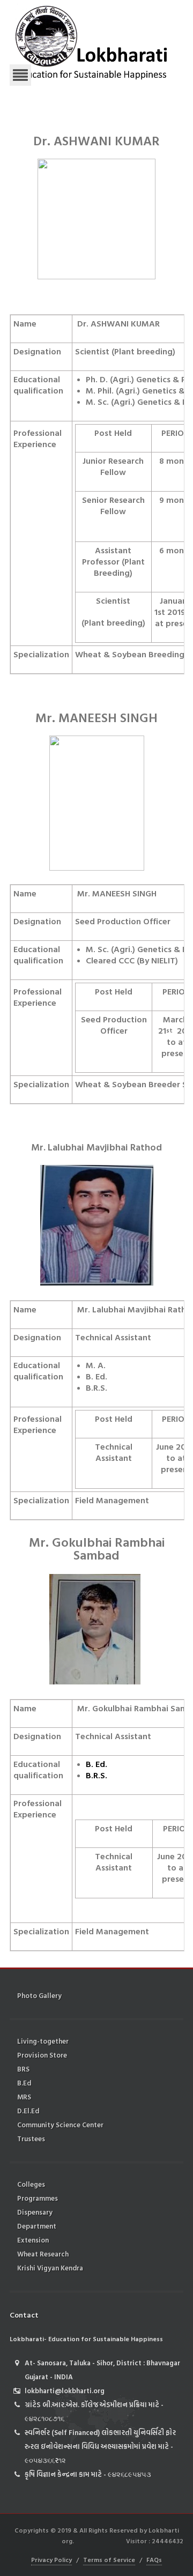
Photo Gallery (39, 1995)
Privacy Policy (51, 2559)
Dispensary (35, 2212)
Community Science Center (60, 2125)
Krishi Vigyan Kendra (50, 2268)
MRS (24, 2097)
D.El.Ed (28, 2111)
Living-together (43, 2041)
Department (37, 2226)
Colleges (31, 2184)
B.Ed (24, 2083)
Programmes (38, 2198)
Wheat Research (43, 2254)
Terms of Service (109, 2559)
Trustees (31, 2139)
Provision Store (42, 2055)
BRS (23, 2069)
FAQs (154, 2559)
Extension (33, 2240)
